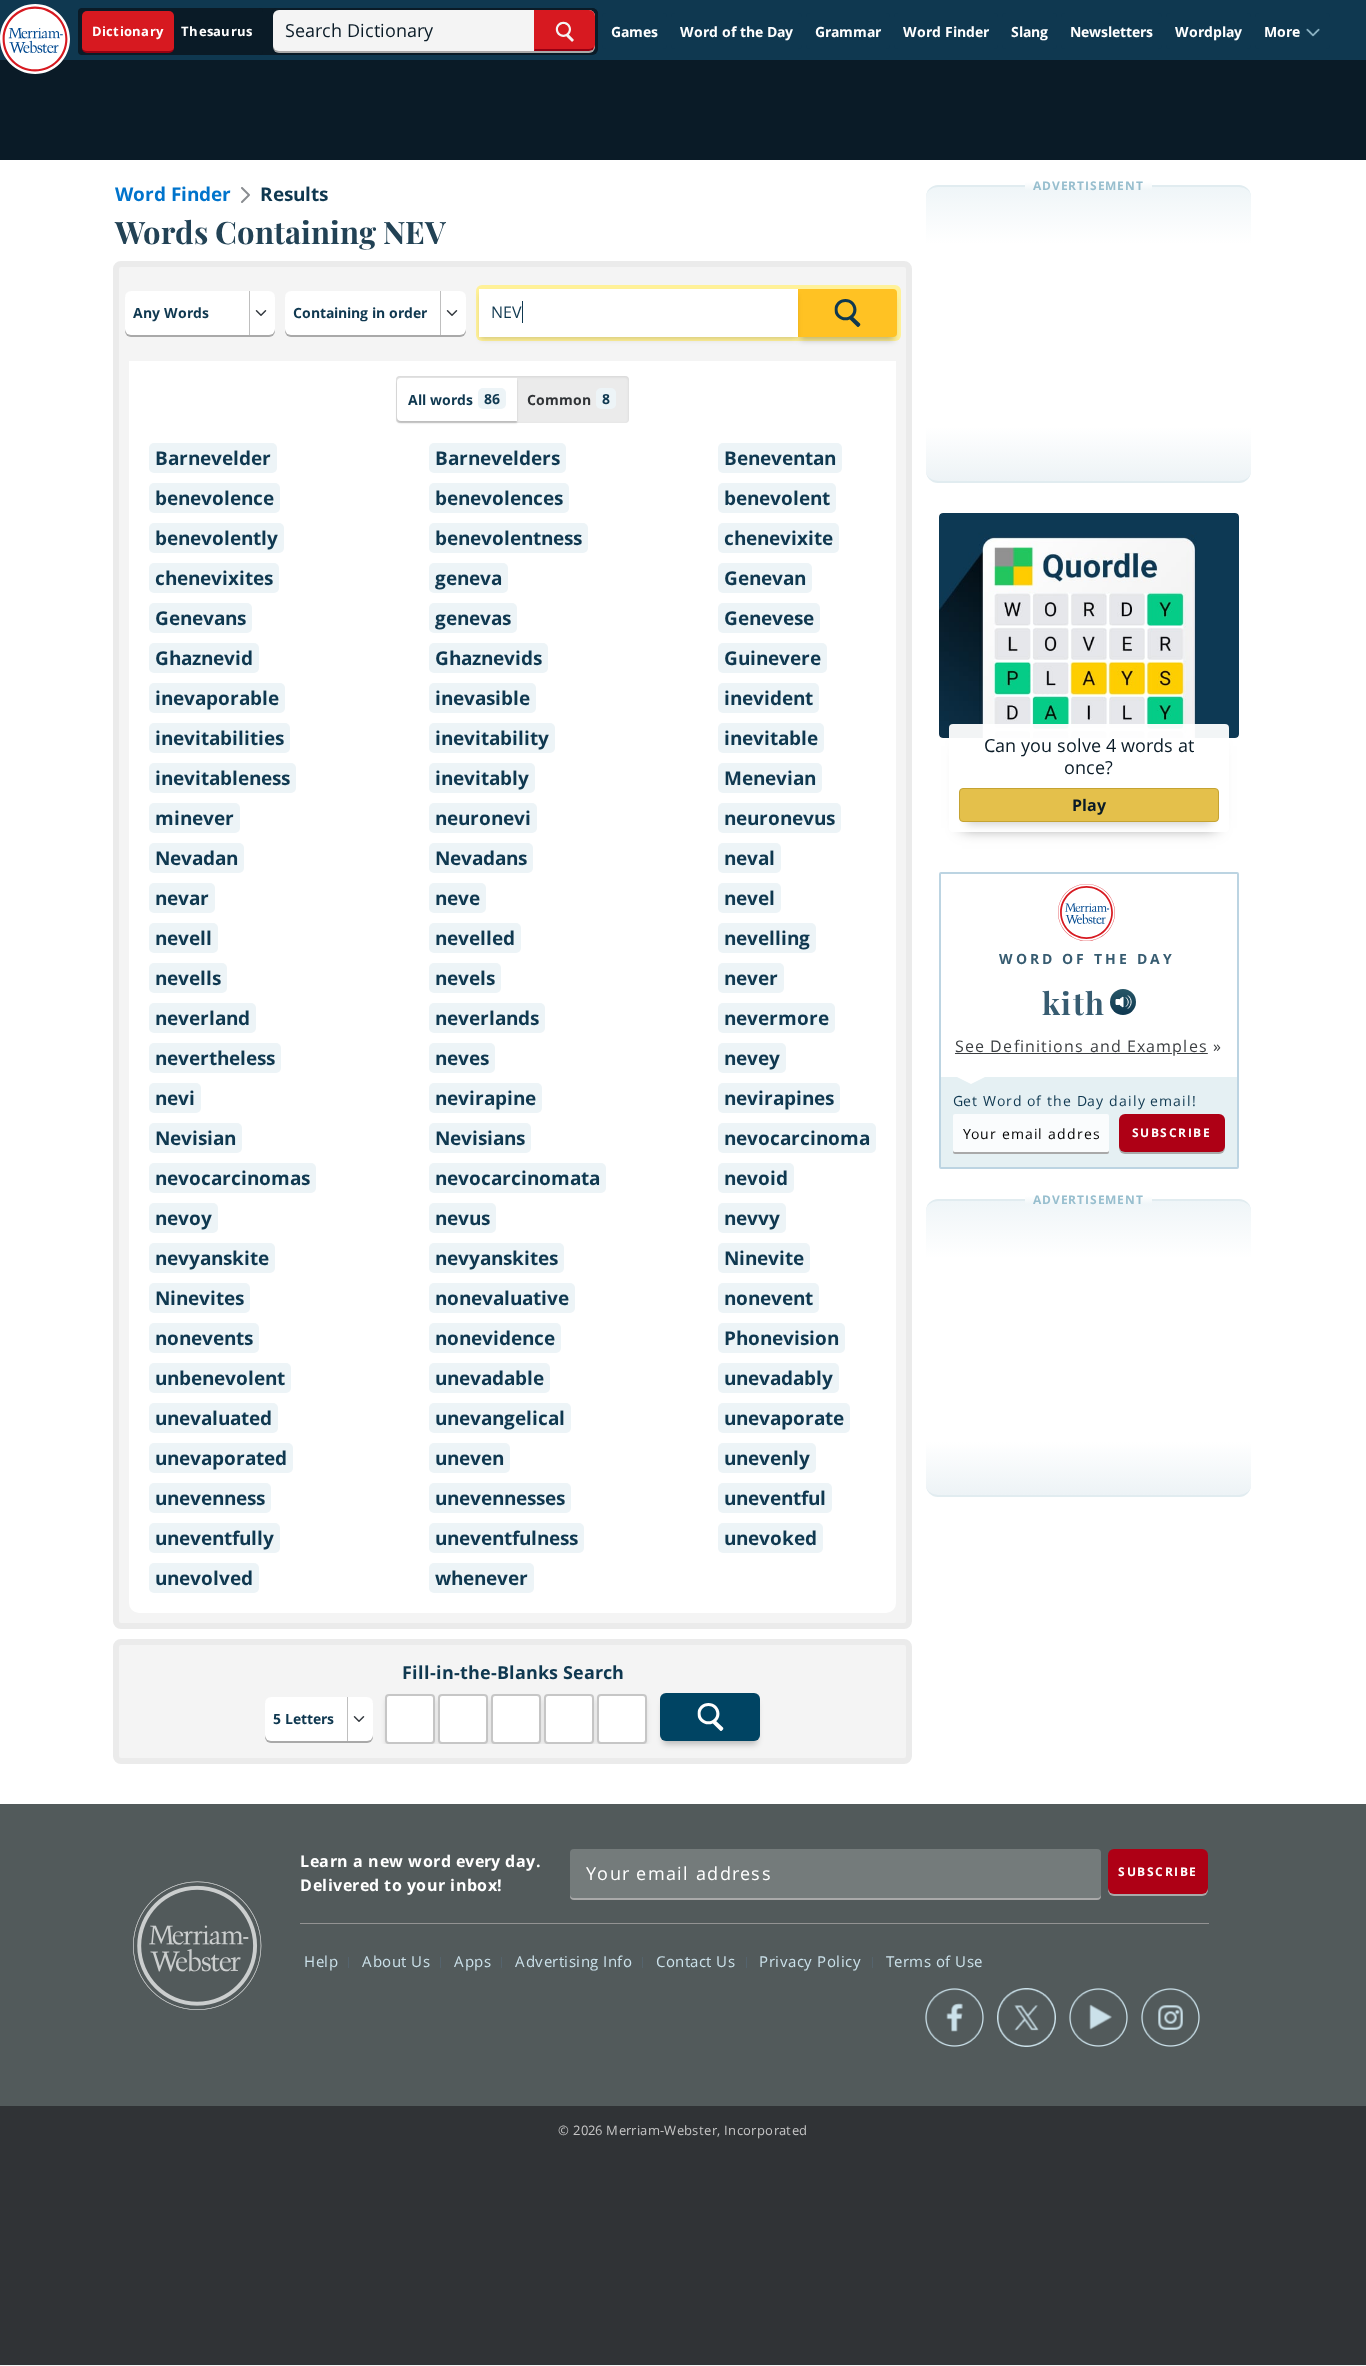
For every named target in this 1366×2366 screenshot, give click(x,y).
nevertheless (215, 1058)
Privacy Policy (812, 1960)
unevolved (204, 1578)
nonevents (204, 1338)
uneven (469, 1458)
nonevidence (495, 1338)
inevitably (482, 778)
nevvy (752, 1218)
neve (457, 898)
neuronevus (779, 818)
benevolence (214, 498)
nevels (465, 978)
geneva (468, 578)
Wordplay (1208, 31)
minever (194, 818)
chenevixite (778, 538)
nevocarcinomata (517, 1178)
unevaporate (784, 1418)
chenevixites (214, 578)
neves (462, 1058)
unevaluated (213, 1418)
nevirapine (485, 1098)
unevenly (767, 1458)
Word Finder (946, 31)
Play (1089, 805)
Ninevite (764, 1258)
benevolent (777, 498)
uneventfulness (506, 1538)
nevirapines (779, 1098)
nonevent (768, 1298)
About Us (398, 1960)
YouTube (1098, 2018)
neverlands (487, 1018)
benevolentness (508, 538)
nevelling (767, 938)
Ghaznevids (488, 658)
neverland (202, 1018)
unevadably (778, 1378)
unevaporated (221, 1458)
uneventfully (214, 1538)
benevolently (216, 538)
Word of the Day (736, 31)
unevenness (210, 1498)
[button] (1292, 31)
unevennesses (500, 1498)
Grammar (848, 31)
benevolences (499, 498)
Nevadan (196, 858)
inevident (768, 698)
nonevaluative (502, 1298)
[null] (1123, 1002)
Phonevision (781, 1338)
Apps (475, 1960)
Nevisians (480, 1138)
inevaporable (217, 698)
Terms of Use (934, 1960)
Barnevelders (497, 458)
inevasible (482, 698)
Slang (1029, 31)
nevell (183, 938)
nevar (182, 898)
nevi (175, 1098)
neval (749, 858)
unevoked (770, 1538)
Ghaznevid (204, 658)
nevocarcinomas (232, 1178)
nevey (752, 1058)
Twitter (1026, 2018)
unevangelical (500, 1418)
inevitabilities (219, 738)
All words (454, 399)
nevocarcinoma (797, 1138)
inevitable (771, 738)
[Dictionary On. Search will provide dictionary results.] (173, 31)
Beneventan (780, 458)
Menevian (770, 778)
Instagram (1170, 2018)
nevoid (756, 1178)
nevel (749, 898)
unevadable (489, 1378)
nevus (462, 1218)
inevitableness (222, 778)
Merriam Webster (196, 1944)
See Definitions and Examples (1081, 1046)
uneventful (775, 1498)
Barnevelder (213, 458)
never (751, 978)
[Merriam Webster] (1087, 912)
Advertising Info (576, 1960)
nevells (188, 978)
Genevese (769, 618)
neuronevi (483, 818)
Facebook (954, 2018)
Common (568, 399)
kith (1074, 1002)
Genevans (200, 618)
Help (323, 1960)
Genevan (765, 578)
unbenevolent (220, 1378)
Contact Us (698, 1960)
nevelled (475, 938)
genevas (473, 618)
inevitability (492, 738)
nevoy (183, 1218)
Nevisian (195, 1138)
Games (634, 31)
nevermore (776, 1018)
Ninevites (199, 1298)
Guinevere (772, 658)
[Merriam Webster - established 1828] (35, 24)
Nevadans (481, 858)
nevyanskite (212, 1258)
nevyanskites (496, 1258)
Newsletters (1111, 31)
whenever (481, 1578)
